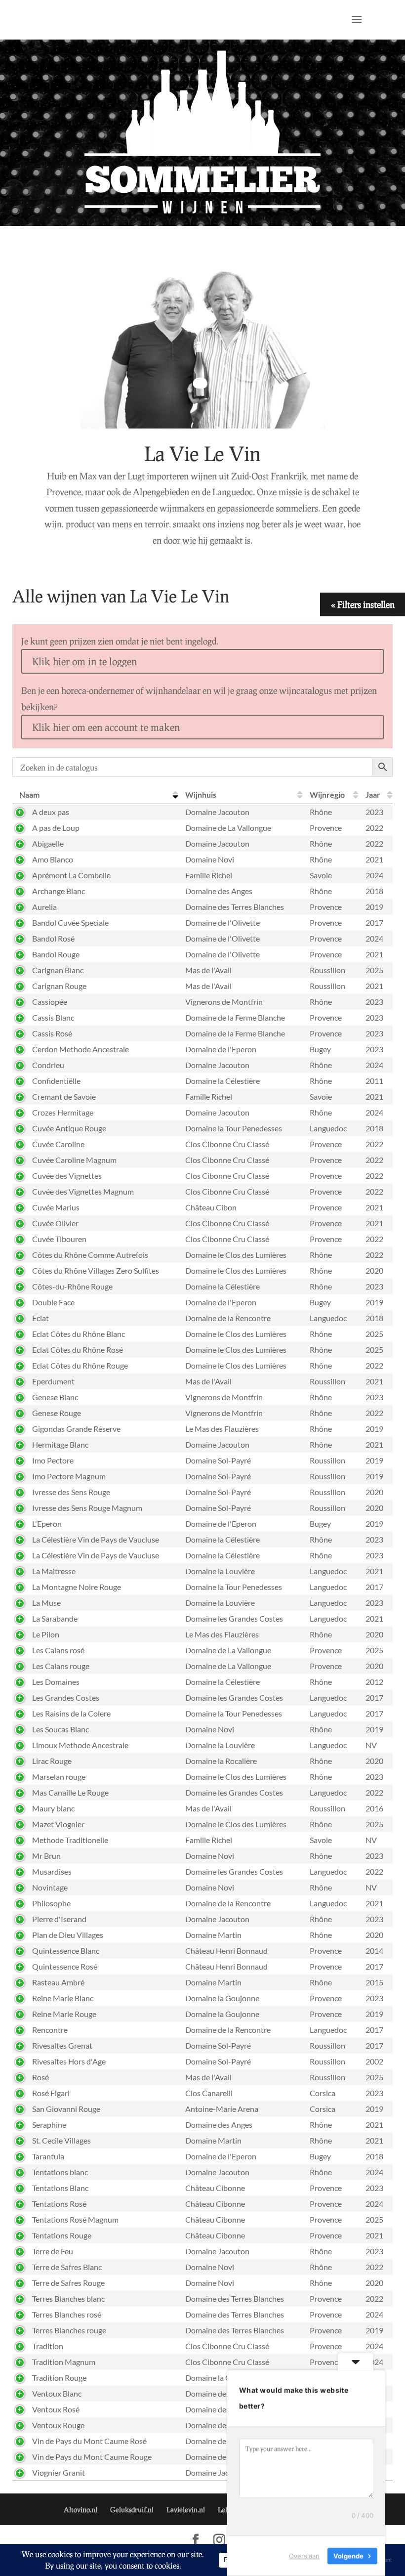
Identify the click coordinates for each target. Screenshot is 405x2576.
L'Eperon (47, 1524)
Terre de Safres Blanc (67, 2267)
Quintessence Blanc (66, 1951)
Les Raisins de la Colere (71, 1713)
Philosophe (51, 1903)
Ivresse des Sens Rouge (71, 1492)
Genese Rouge (57, 1413)
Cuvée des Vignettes (67, 1176)
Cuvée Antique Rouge (69, 1128)
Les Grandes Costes (66, 1697)
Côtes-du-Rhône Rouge (72, 1286)
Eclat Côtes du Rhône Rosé (78, 1350)
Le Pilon (46, 1634)
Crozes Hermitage (63, 1112)
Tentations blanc (60, 2172)
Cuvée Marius (56, 1207)
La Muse (46, 1603)
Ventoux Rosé (56, 2409)
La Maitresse (54, 1571)
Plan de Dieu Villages (68, 1935)
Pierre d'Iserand (59, 1919)
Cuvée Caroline (58, 1144)
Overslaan (304, 2556)
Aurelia (44, 907)
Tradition (48, 2346)
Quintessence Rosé (65, 1966)
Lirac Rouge (52, 1761)
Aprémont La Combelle (71, 875)
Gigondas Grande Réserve (76, 1429)
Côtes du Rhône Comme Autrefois (90, 1255)
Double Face (53, 1302)
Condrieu (48, 1065)
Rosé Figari (51, 2093)
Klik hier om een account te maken (106, 727)
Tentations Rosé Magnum (75, 2219)
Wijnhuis (201, 794)
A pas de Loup (56, 828)
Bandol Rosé (53, 938)
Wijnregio (327, 794)
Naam (29, 794)
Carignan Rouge (59, 986)
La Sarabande (55, 1618)
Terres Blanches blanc (68, 2298)
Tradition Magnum (64, 2362)
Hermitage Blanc (60, 1444)
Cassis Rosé (52, 1033)
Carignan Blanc (58, 970)
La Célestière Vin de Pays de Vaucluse (96, 1539)
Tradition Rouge (59, 2378)
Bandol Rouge (56, 954)
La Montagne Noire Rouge (77, 1587)
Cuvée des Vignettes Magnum (83, 1191)
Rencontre (50, 2030)
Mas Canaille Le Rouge (70, 1792)
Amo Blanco (53, 859)
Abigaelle (48, 843)
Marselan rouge (59, 1777)
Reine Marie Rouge (64, 2014)
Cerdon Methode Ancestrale (81, 1049)
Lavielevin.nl (186, 2510)
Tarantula (48, 2156)
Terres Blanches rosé (67, 2314)
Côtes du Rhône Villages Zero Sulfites (96, 1270)
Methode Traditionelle (70, 1840)
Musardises (52, 1871)
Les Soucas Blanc (61, 1729)
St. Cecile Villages (61, 2140)
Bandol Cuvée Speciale (70, 923)
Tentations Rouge (62, 2235)
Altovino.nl (81, 2510)
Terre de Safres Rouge (68, 2283)
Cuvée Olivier (55, 1223)
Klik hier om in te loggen (84, 661)
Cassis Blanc (53, 1017)
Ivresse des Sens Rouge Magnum (87, 1508)
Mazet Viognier (58, 1824)
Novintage (50, 1887)
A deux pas (51, 812)
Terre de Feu (53, 2251)
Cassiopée (50, 1002)
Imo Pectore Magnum (69, 1476)
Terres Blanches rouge (69, 2330)
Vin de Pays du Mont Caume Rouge (92, 2457)
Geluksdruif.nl (132, 2510)
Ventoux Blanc (57, 2393)
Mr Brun (46, 1856)
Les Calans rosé (58, 1650)
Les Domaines (56, 1682)
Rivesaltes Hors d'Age (69, 2061)
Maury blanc (53, 1808)
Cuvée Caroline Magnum (74, 1160)
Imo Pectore (53, 1460)
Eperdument (53, 1381)
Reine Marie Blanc (63, 1998)
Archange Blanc (59, 891)
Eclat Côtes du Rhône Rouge (80, 1365)
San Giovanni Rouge (66, 2109)
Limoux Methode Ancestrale (80, 1745)
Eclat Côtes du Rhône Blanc (79, 1334)
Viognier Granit (59, 2472)
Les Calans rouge (61, 1666)
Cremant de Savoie (64, 1096)
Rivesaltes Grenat (62, 2045)
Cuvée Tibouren (59, 1239)
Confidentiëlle (56, 1081)
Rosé (40, 2077)
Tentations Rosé (59, 2204)
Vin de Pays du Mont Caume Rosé (89, 2441)
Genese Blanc (55, 1397)
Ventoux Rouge (58, 2425)
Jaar (373, 794)
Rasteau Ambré (58, 1982)
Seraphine (49, 2125)
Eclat (40, 1318)
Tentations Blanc (60, 2188)
